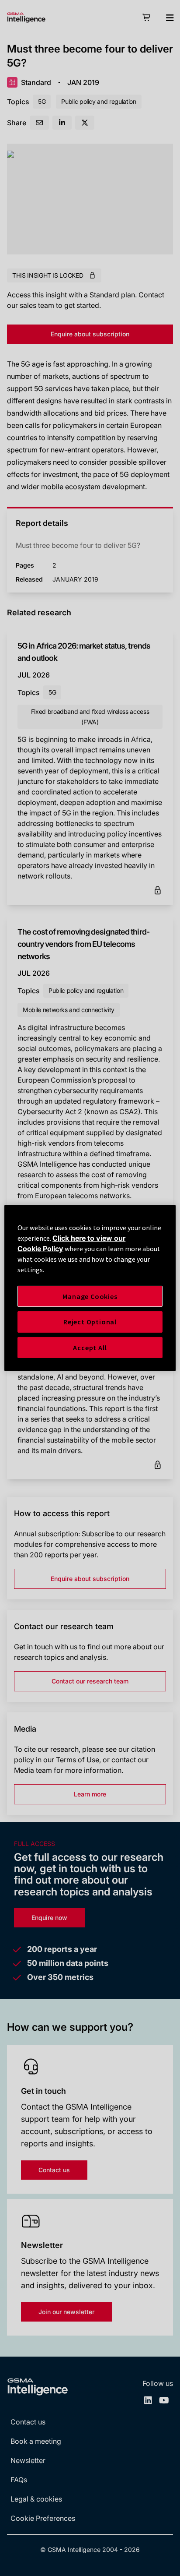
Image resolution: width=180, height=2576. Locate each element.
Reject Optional (90, 1322)
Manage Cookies (90, 1296)
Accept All (90, 1348)
